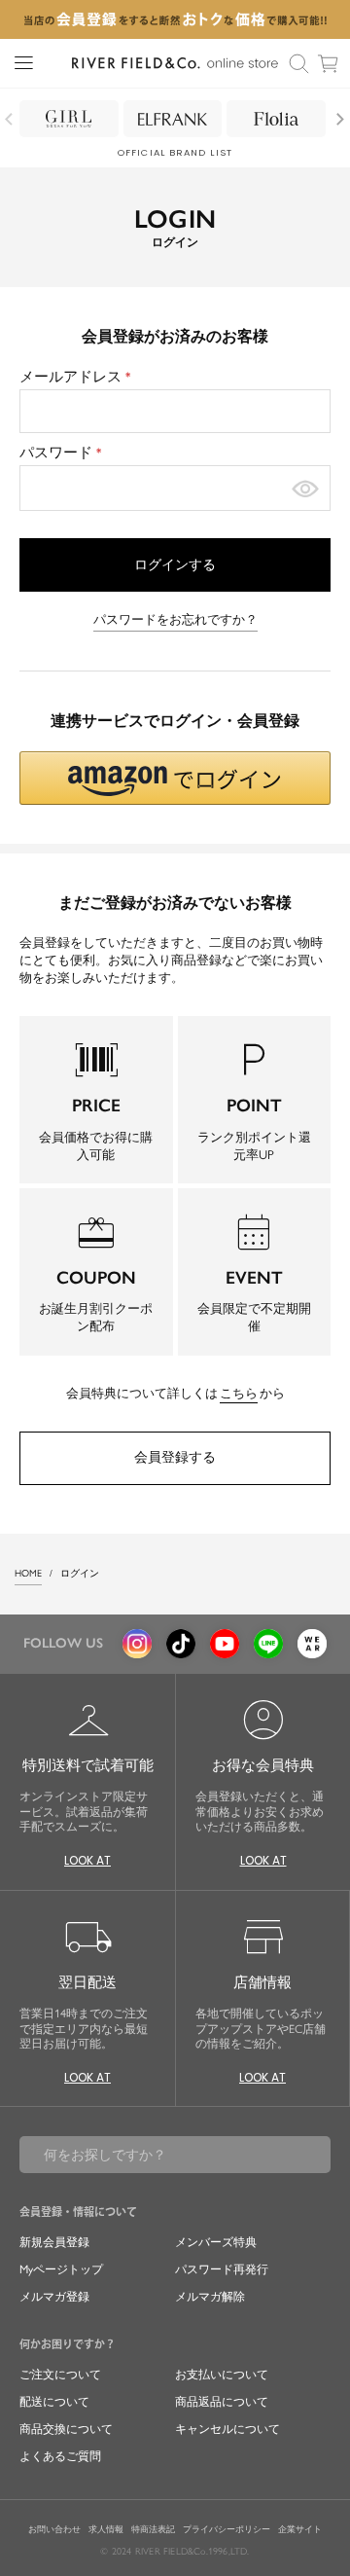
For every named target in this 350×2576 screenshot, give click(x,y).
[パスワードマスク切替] (305, 488)
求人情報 (106, 2529)
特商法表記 (153, 2529)
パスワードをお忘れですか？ (175, 619)
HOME (28, 1573)
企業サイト (300, 2529)
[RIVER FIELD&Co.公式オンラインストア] (175, 63)
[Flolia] (276, 119)
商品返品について (222, 2402)
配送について (54, 2402)
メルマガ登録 (54, 2297)
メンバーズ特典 (216, 2242)
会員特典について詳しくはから (175, 1393)
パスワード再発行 (222, 2269)
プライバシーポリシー (227, 2529)
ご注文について (60, 2375)
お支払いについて (222, 2375)
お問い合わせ (54, 2529)
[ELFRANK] (173, 119)
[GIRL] (69, 119)
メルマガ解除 (210, 2297)
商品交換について (66, 2429)
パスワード (63, 453)
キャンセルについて (227, 2429)
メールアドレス (78, 377)
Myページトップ (61, 2269)
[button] (175, 778)
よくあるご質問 (60, 2456)
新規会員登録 (54, 2242)
